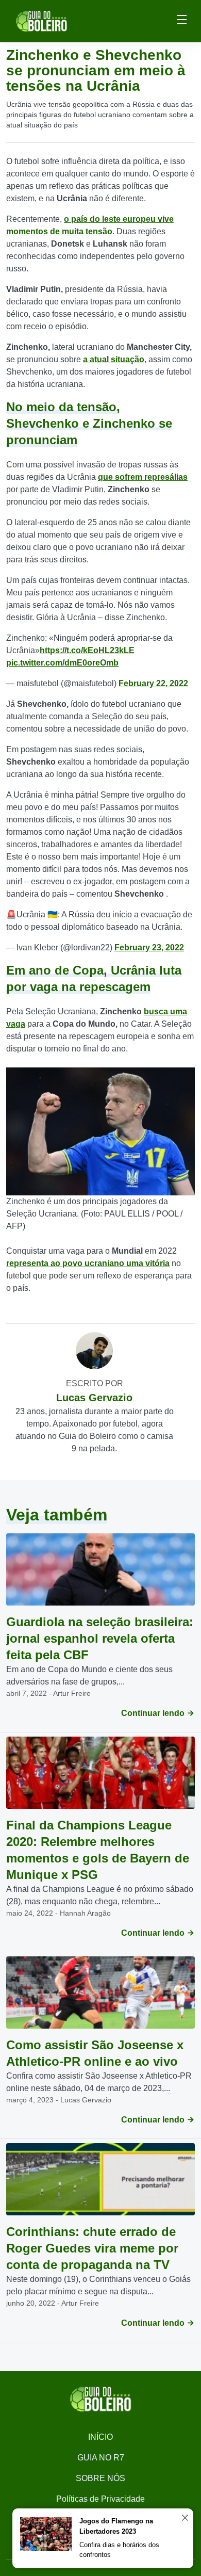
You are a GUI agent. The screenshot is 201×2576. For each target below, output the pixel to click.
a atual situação (114, 359)
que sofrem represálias (143, 477)
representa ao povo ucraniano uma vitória (88, 1263)
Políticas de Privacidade (100, 2499)
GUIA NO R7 (101, 2458)
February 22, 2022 (153, 683)
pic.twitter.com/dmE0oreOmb (62, 663)
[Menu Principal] (182, 21)
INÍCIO (100, 2437)
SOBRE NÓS (100, 2478)
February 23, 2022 (149, 947)
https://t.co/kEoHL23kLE (87, 650)
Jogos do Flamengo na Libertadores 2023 (116, 2526)
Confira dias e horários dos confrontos (119, 2550)
